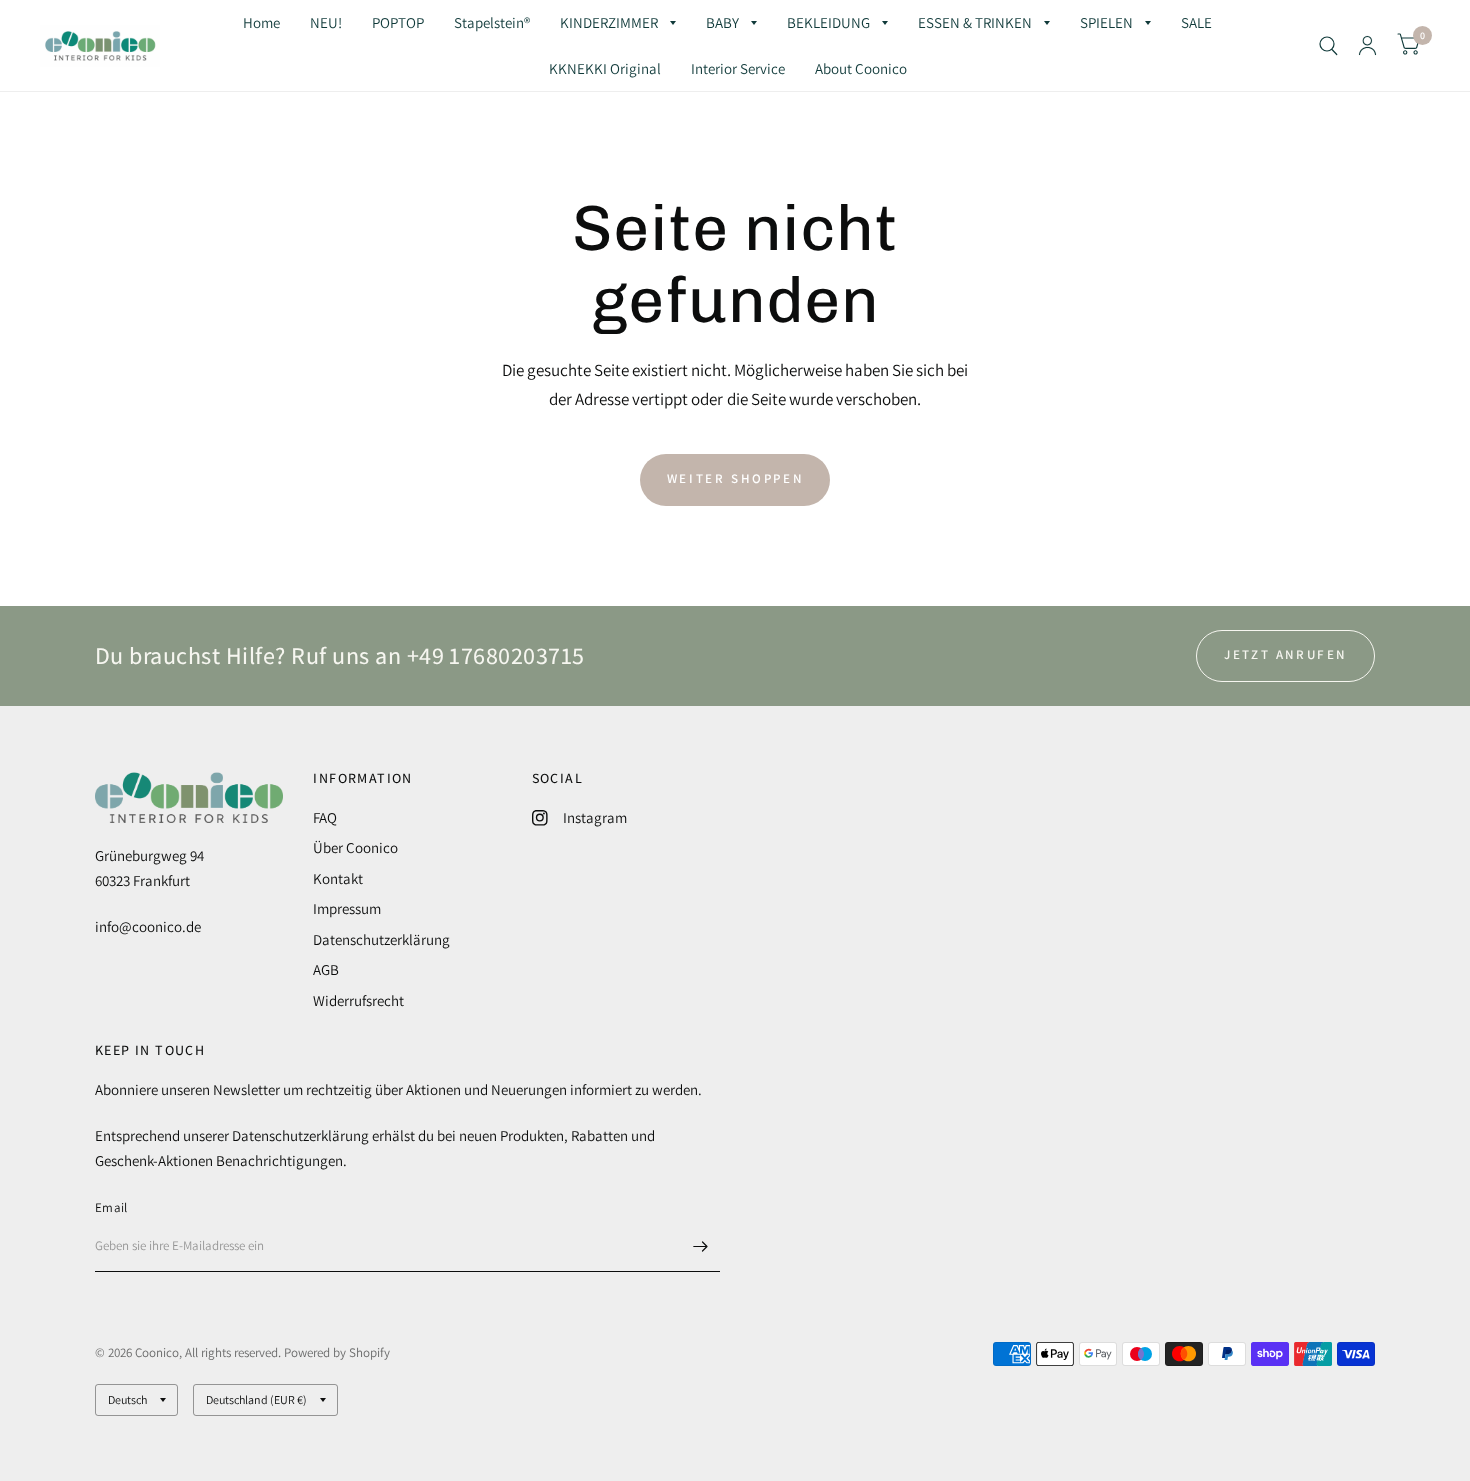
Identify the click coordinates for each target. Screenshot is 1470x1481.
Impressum (347, 908)
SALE (1196, 22)
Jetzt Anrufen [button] (1285, 654)
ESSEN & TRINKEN (975, 22)
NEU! (326, 22)
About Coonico (861, 68)
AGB (326, 969)
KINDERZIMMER (609, 22)
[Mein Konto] (1367, 45)
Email (111, 1207)
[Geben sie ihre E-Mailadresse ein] (700, 1246)
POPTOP (398, 22)
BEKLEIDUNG (828, 22)
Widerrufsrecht (358, 1000)
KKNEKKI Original (605, 68)
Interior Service (738, 68)
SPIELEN (1106, 22)
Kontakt (338, 878)
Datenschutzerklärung (381, 939)
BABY (722, 22)
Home (261, 22)
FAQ (325, 817)
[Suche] (1328, 45)
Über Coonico (355, 847)
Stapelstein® (492, 22)
